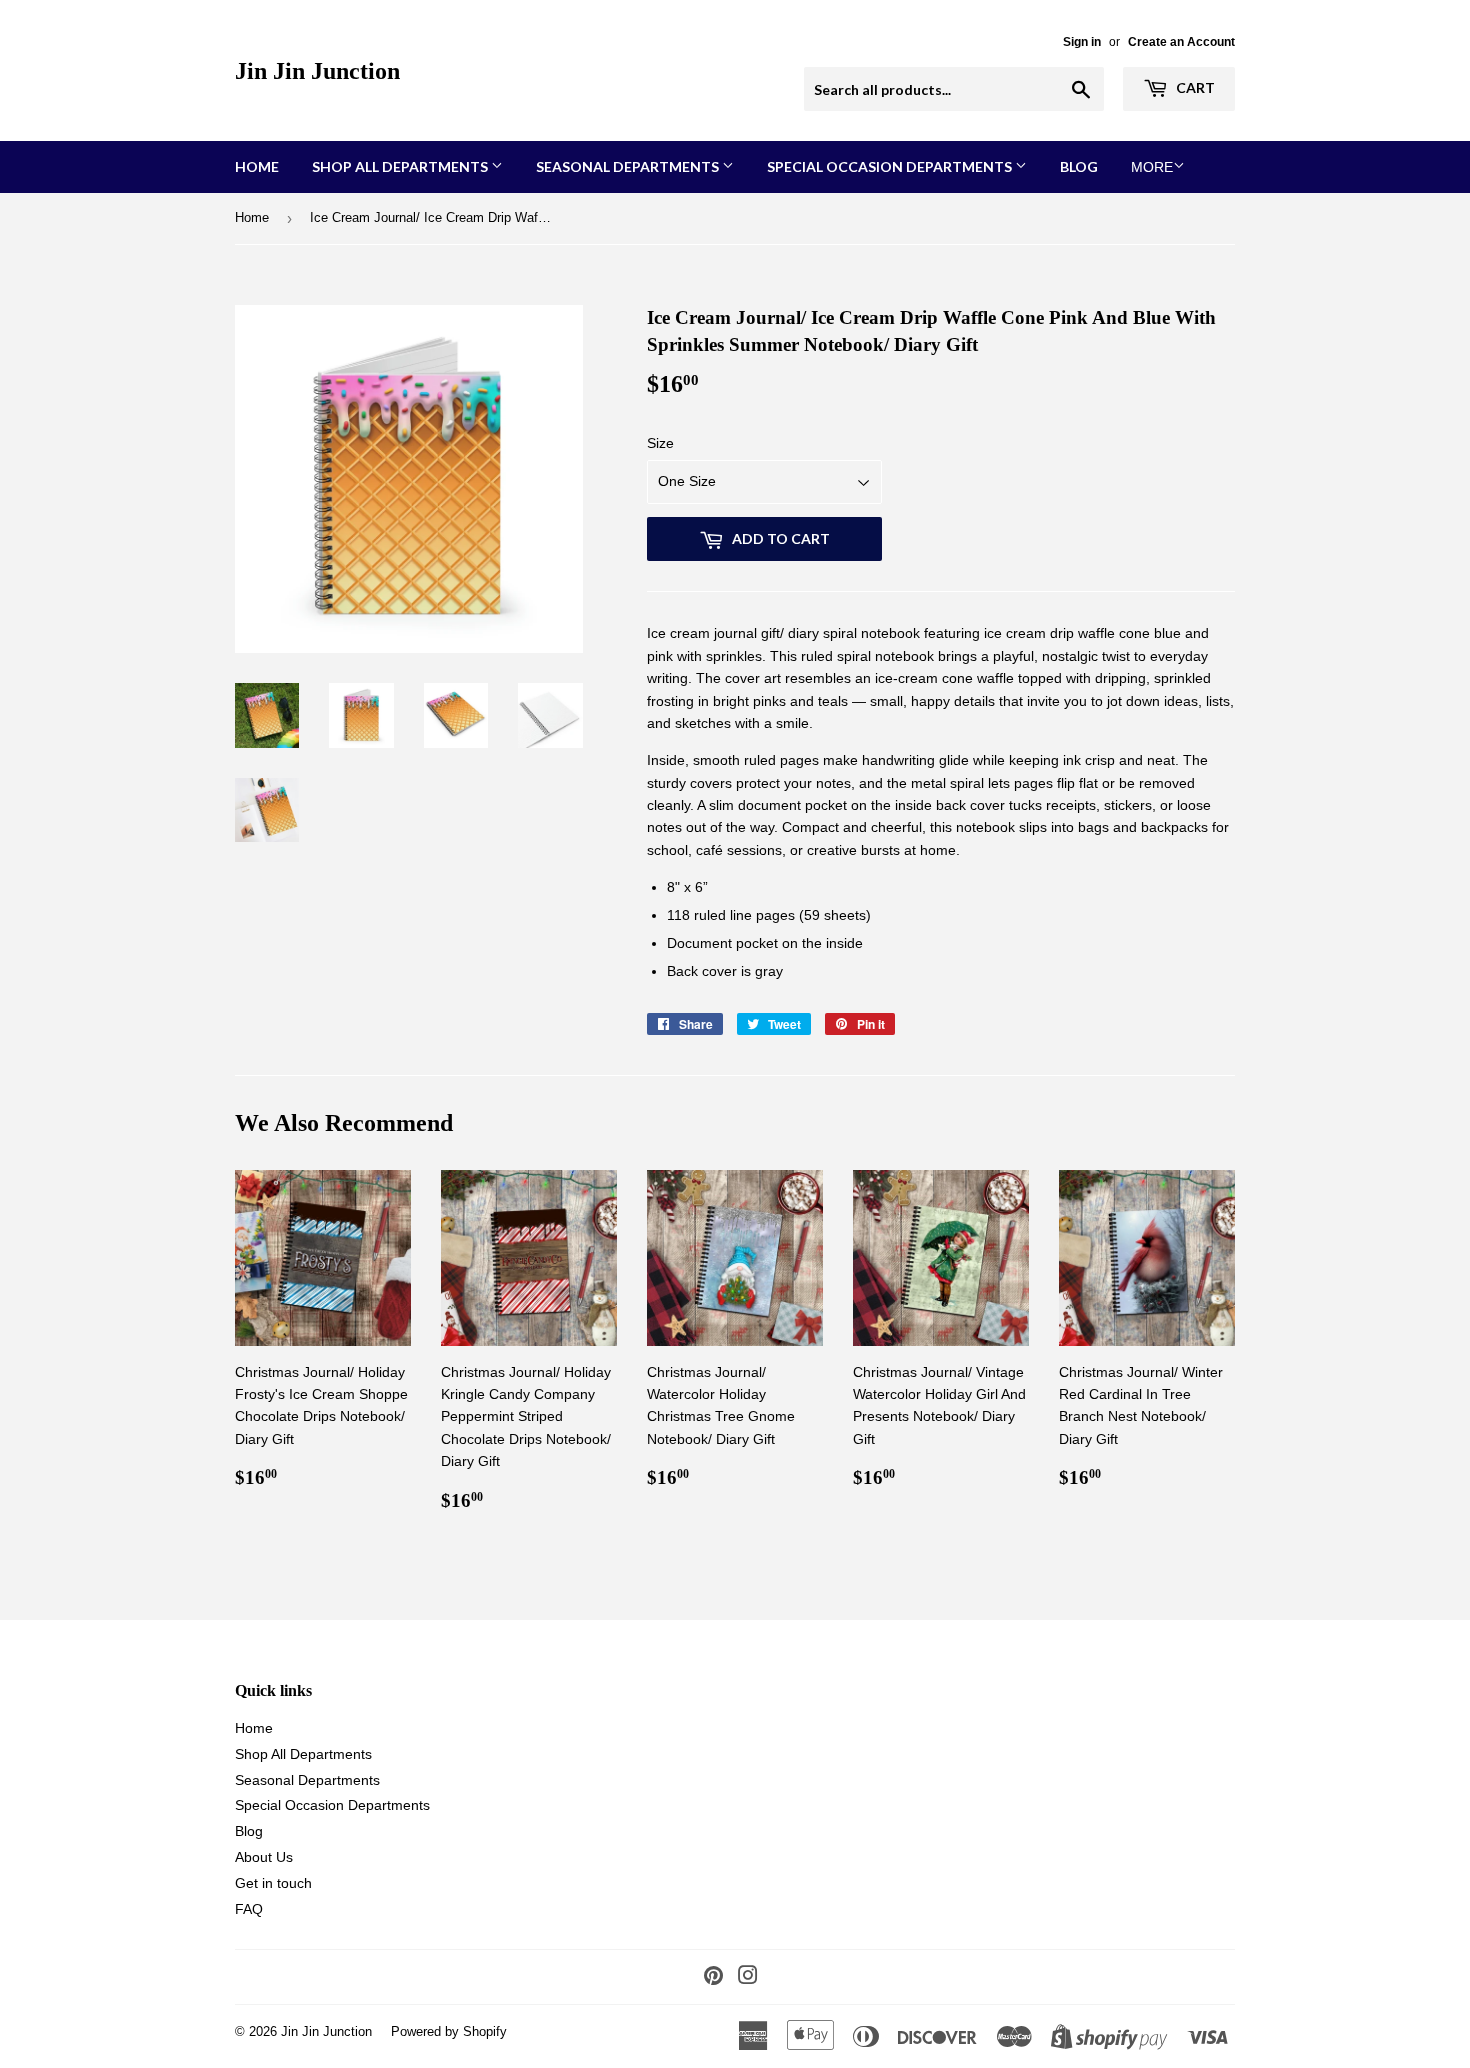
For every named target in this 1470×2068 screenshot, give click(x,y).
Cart (1194, 87)
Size (660, 443)
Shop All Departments (401, 166)
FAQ (249, 1909)
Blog (1079, 166)
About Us (264, 1857)
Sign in (1082, 42)
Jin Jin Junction (317, 70)
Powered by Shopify (449, 2031)
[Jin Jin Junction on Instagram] (748, 1978)
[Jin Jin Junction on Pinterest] (713, 1978)
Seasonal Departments (629, 166)
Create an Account (1181, 42)
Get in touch (273, 1883)
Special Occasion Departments (891, 166)
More (1152, 167)
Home (257, 166)
